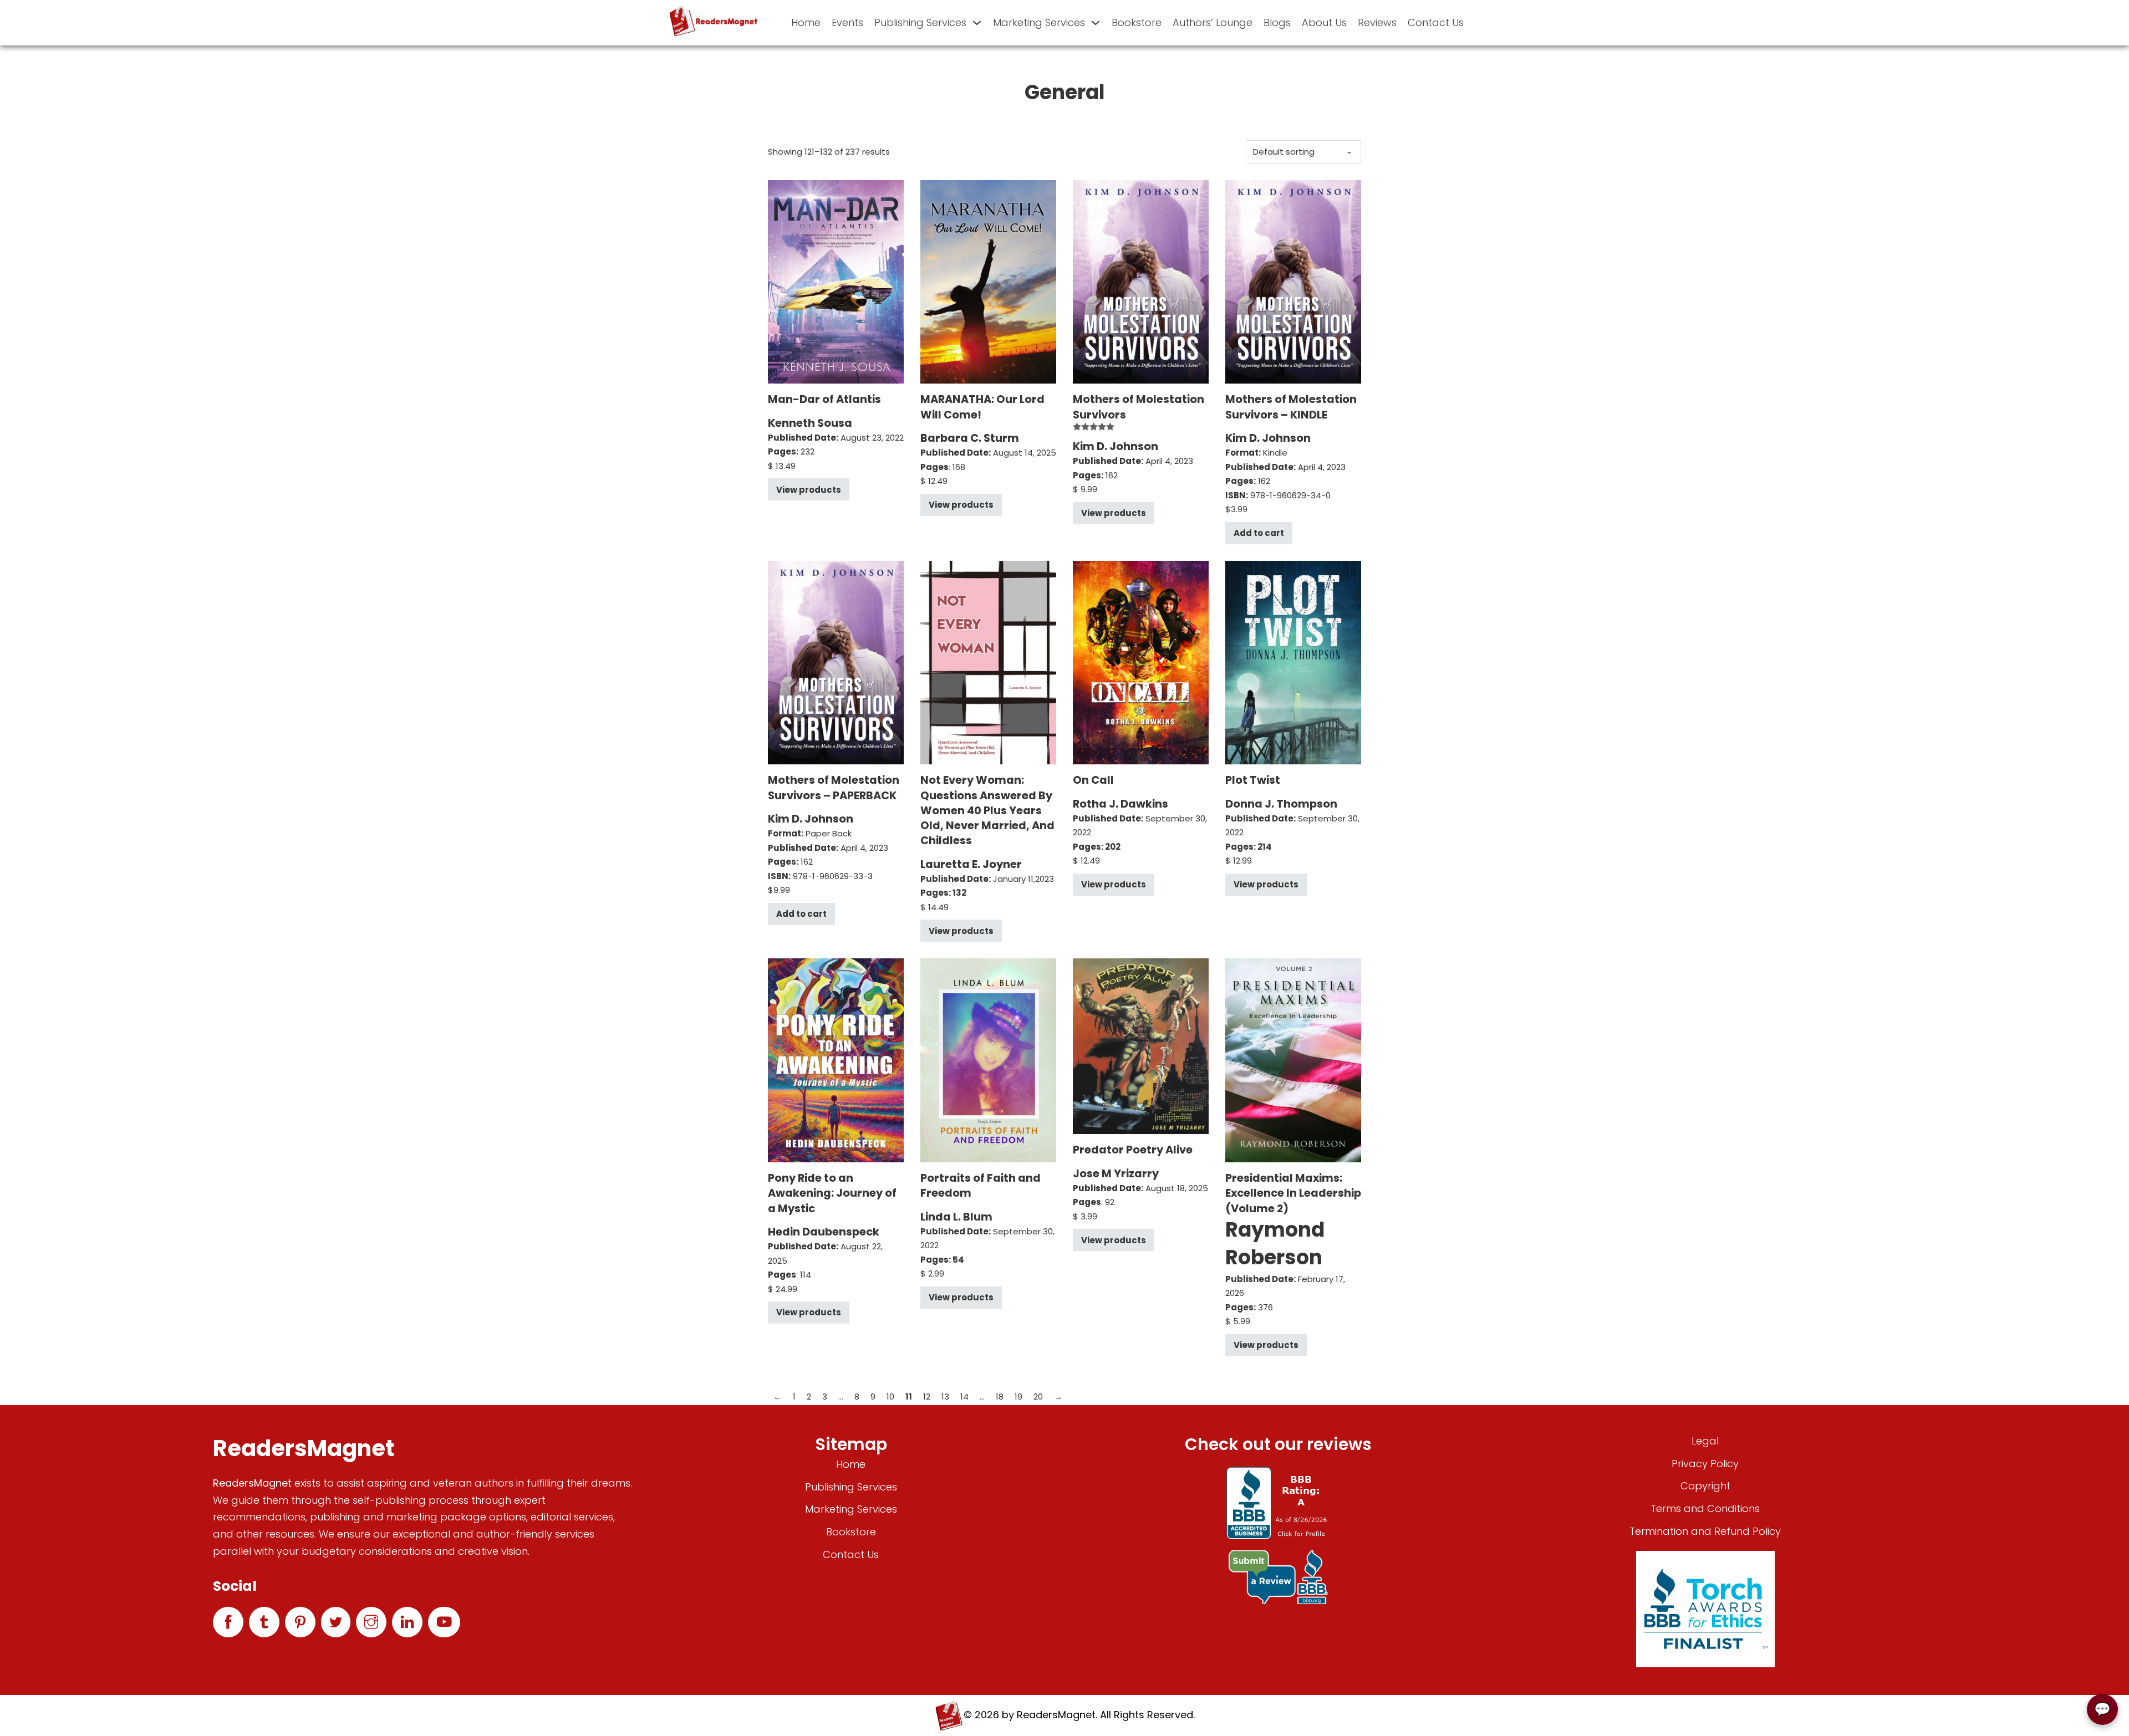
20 (1038, 1397)
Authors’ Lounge (1213, 22)
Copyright (1705, 1486)
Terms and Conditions (1705, 1508)
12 (927, 1397)
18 (1000, 1397)
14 (964, 1397)
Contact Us (1436, 22)
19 (1018, 1397)
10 (890, 1397)
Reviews (1377, 22)
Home (806, 22)
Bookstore (1137, 22)
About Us (1324, 22)
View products (809, 490)
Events (847, 22)
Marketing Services (1039, 22)
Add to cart (1259, 533)
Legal (1705, 1441)
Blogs (1277, 22)
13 (945, 1397)
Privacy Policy (1705, 1464)
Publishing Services (920, 22)
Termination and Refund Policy (1705, 1531)
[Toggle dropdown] (977, 23)
